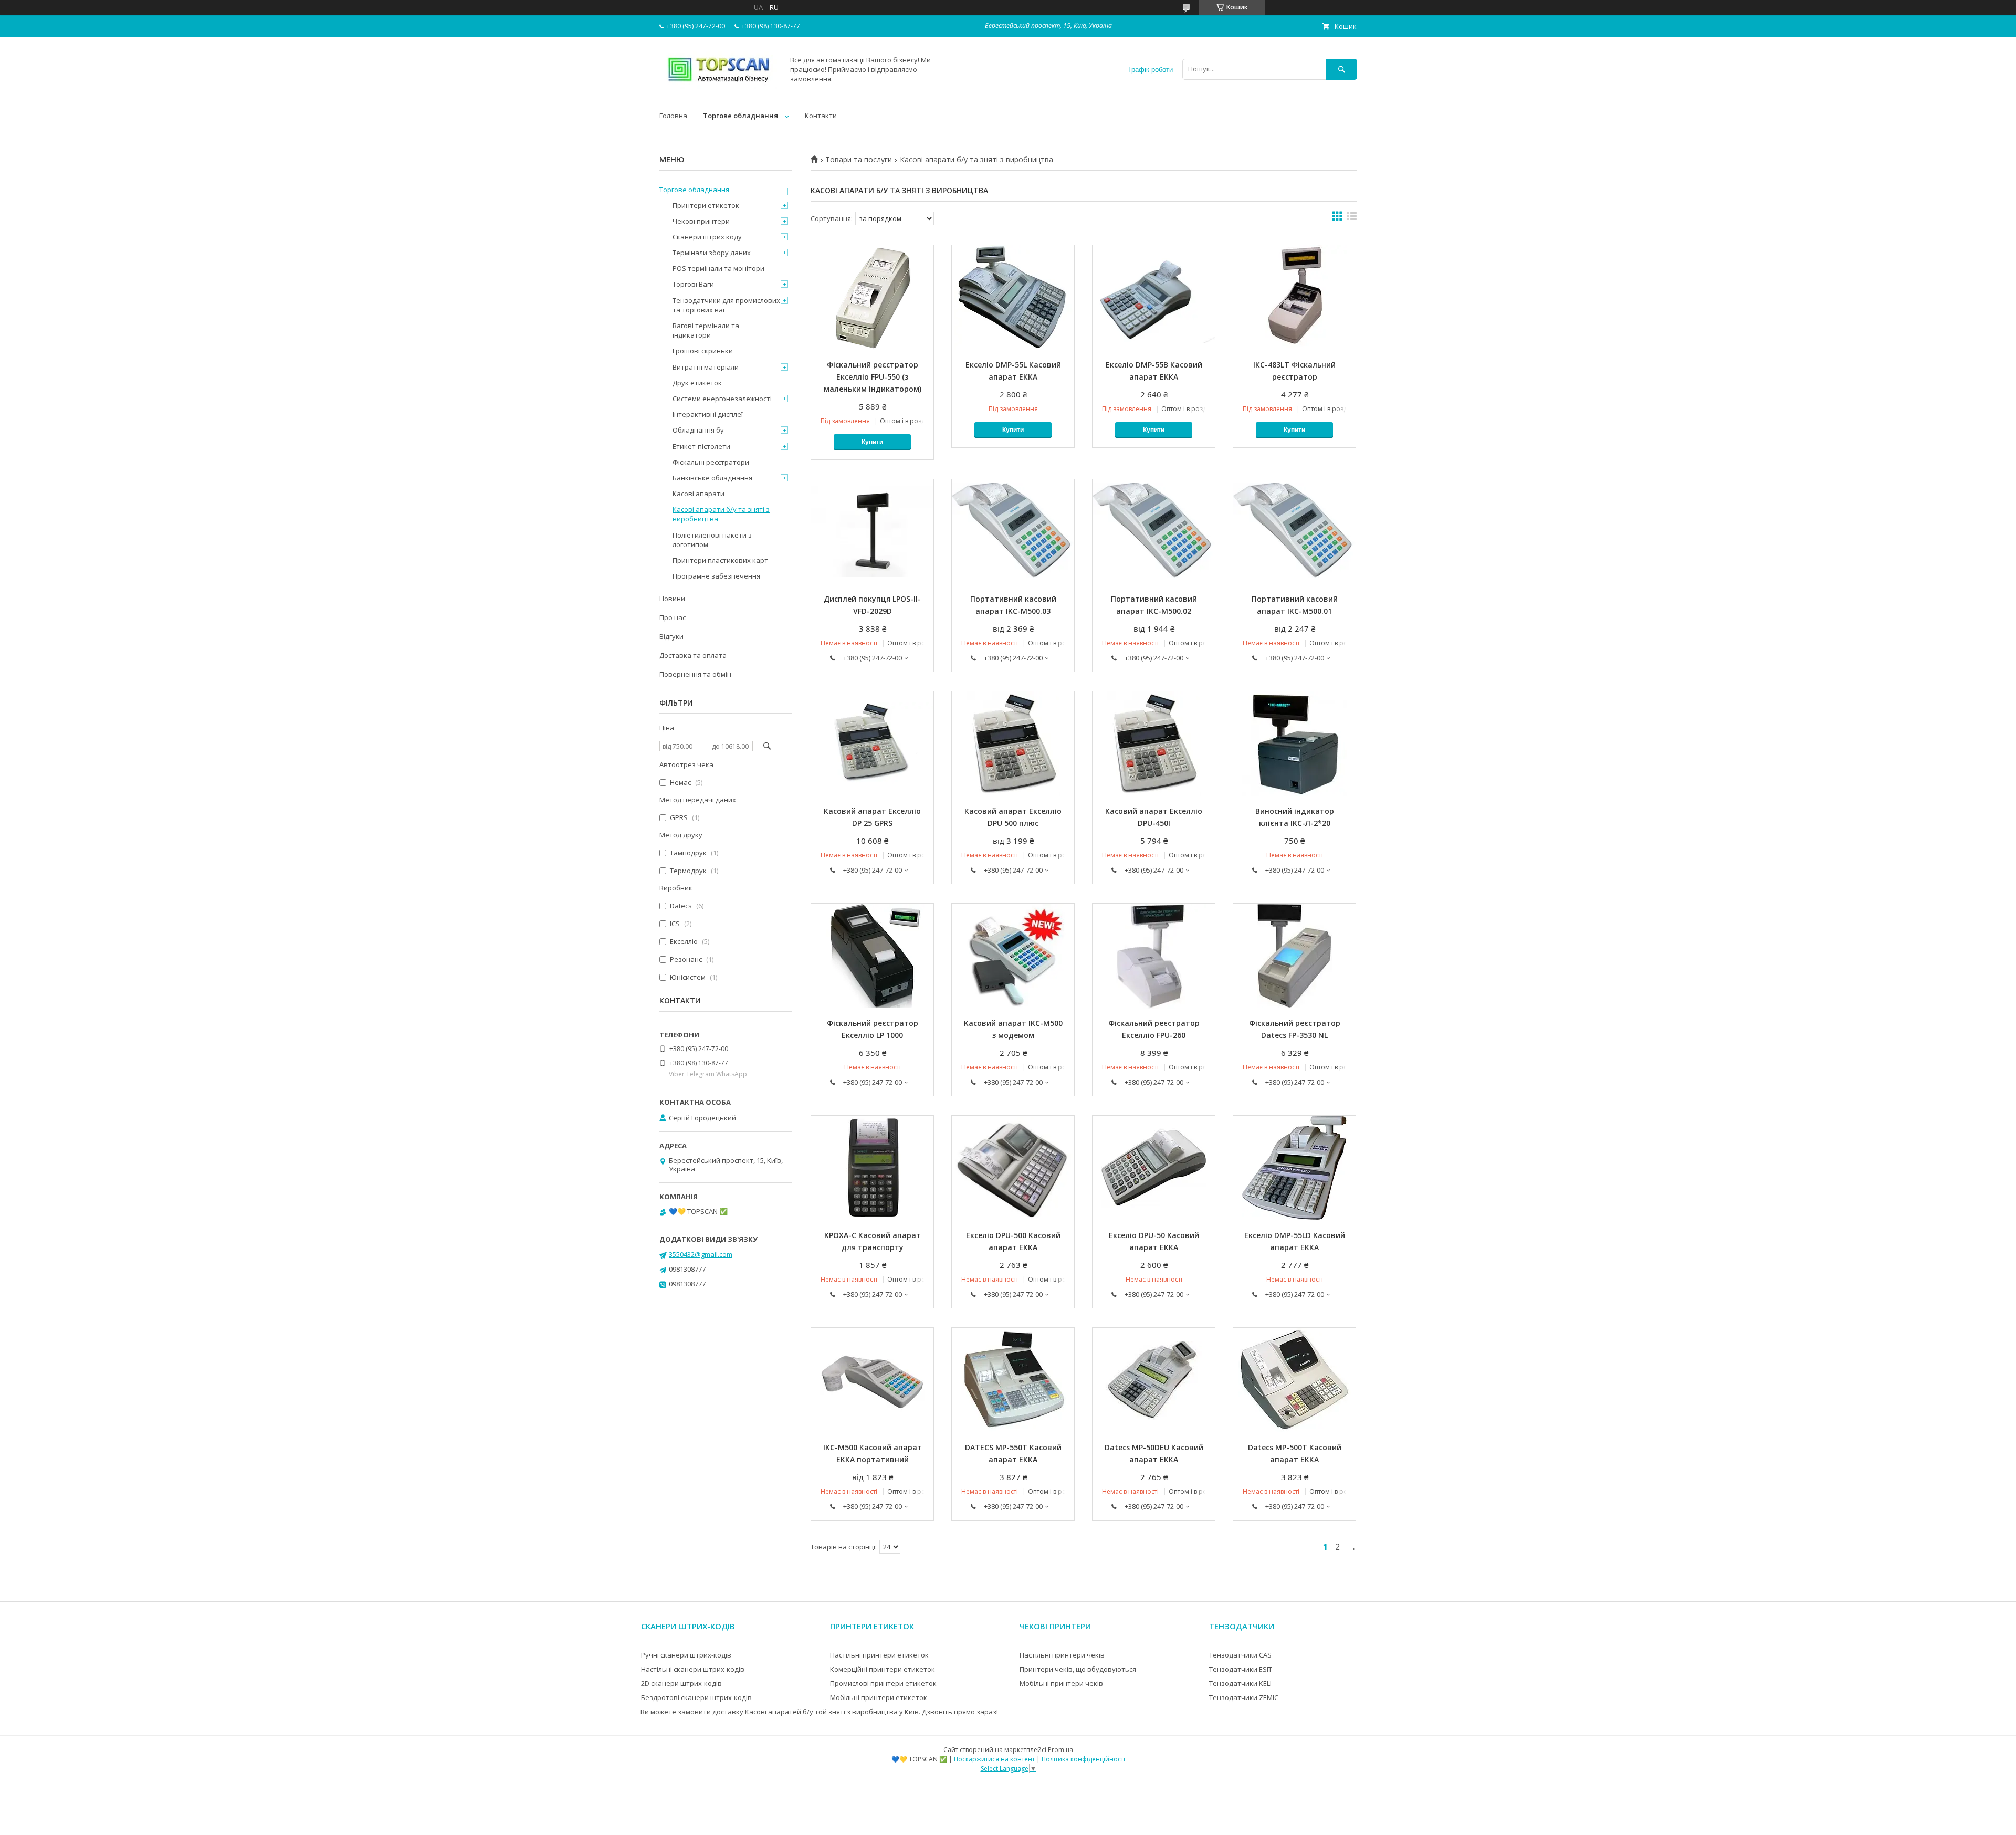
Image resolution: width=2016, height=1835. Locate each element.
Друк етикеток (697, 383)
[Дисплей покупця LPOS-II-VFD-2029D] (872, 532)
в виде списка (1352, 218)
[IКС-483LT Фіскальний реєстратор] (1294, 298)
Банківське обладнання (712, 478)
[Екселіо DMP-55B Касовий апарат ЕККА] (1154, 298)
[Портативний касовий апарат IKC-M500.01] (1294, 532)
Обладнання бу (698, 430)
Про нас (673, 617)
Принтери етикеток (706, 205)
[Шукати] (1341, 69)
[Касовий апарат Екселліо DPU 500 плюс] (1013, 744)
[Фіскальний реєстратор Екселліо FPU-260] (1154, 956)
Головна (673, 116)
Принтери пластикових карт (720, 560)
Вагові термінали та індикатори (706, 330)
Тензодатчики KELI (1240, 1683)
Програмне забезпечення (716, 576)
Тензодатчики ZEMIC (1244, 1697)
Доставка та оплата (693, 655)
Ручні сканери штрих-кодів (686, 1655)
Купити (872, 442)
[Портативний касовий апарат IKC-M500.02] (1154, 532)
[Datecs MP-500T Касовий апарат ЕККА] (1294, 1380)
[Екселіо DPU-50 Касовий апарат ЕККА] (1154, 1168)
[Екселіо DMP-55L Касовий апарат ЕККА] (1013, 298)
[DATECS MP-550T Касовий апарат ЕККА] (1013, 1380)
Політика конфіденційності (1083, 1759)
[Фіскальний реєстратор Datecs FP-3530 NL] (1294, 956)
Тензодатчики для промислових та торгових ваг (726, 305)
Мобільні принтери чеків (1061, 1683)
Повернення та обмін (695, 674)
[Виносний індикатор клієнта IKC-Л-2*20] (1294, 744)
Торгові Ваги (693, 284)
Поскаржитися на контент (994, 1759)
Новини (672, 599)
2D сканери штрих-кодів (681, 1683)
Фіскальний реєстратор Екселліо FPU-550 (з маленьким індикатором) (873, 377)
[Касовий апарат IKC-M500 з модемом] (1013, 956)
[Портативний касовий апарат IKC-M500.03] (1013, 532)
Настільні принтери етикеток (879, 1655)
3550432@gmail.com (701, 1254)
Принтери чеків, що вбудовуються (1078, 1669)
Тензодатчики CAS (1240, 1655)
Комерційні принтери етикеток (883, 1669)
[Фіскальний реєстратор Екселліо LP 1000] (872, 956)
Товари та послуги (859, 160)
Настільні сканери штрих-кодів (693, 1669)
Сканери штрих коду (707, 237)
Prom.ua (1060, 1750)
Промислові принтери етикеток (883, 1683)
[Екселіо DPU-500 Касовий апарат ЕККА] (1013, 1168)
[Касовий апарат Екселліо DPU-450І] (1154, 744)
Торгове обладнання (741, 116)
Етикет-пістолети (701, 446)
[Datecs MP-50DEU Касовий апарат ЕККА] (1154, 1380)
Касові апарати (699, 494)
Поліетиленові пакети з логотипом (712, 540)
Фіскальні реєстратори (711, 462)
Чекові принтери (701, 221)
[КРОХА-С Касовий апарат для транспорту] (872, 1168)
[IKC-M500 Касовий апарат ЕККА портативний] (872, 1380)
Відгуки (671, 636)
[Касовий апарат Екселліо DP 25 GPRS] (872, 744)
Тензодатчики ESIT (1241, 1669)
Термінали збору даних (712, 253)
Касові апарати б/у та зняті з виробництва (721, 514)
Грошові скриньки (703, 351)
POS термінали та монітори (718, 268)
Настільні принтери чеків (1062, 1655)
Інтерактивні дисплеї (708, 414)
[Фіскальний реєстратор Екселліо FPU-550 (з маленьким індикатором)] (872, 298)
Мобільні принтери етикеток (879, 1697)
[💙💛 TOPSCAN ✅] (719, 88)
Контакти (821, 116)
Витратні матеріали (706, 367)
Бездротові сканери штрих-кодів (696, 1697)
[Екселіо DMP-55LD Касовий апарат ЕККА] (1294, 1168)
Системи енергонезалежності (722, 399)
